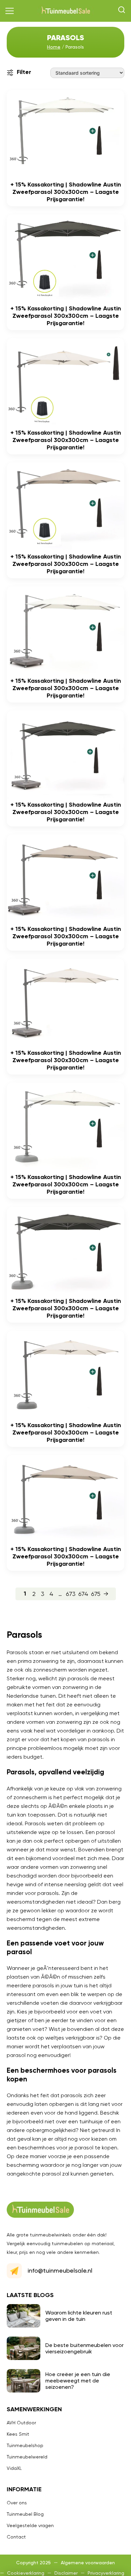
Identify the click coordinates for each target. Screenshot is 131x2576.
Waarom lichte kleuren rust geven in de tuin (79, 2316)
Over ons (17, 2503)
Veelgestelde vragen (30, 2525)
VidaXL (14, 2468)
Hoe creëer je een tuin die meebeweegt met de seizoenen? (78, 2381)
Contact (16, 2537)
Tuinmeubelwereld (27, 2457)
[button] (10, 11)
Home (54, 47)
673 (71, 1594)
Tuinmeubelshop (25, 2445)
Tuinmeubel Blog (25, 2514)
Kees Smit (18, 2434)
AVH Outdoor (21, 2423)
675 (96, 1594)
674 (83, 1594)
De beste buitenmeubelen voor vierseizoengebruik (84, 2348)
